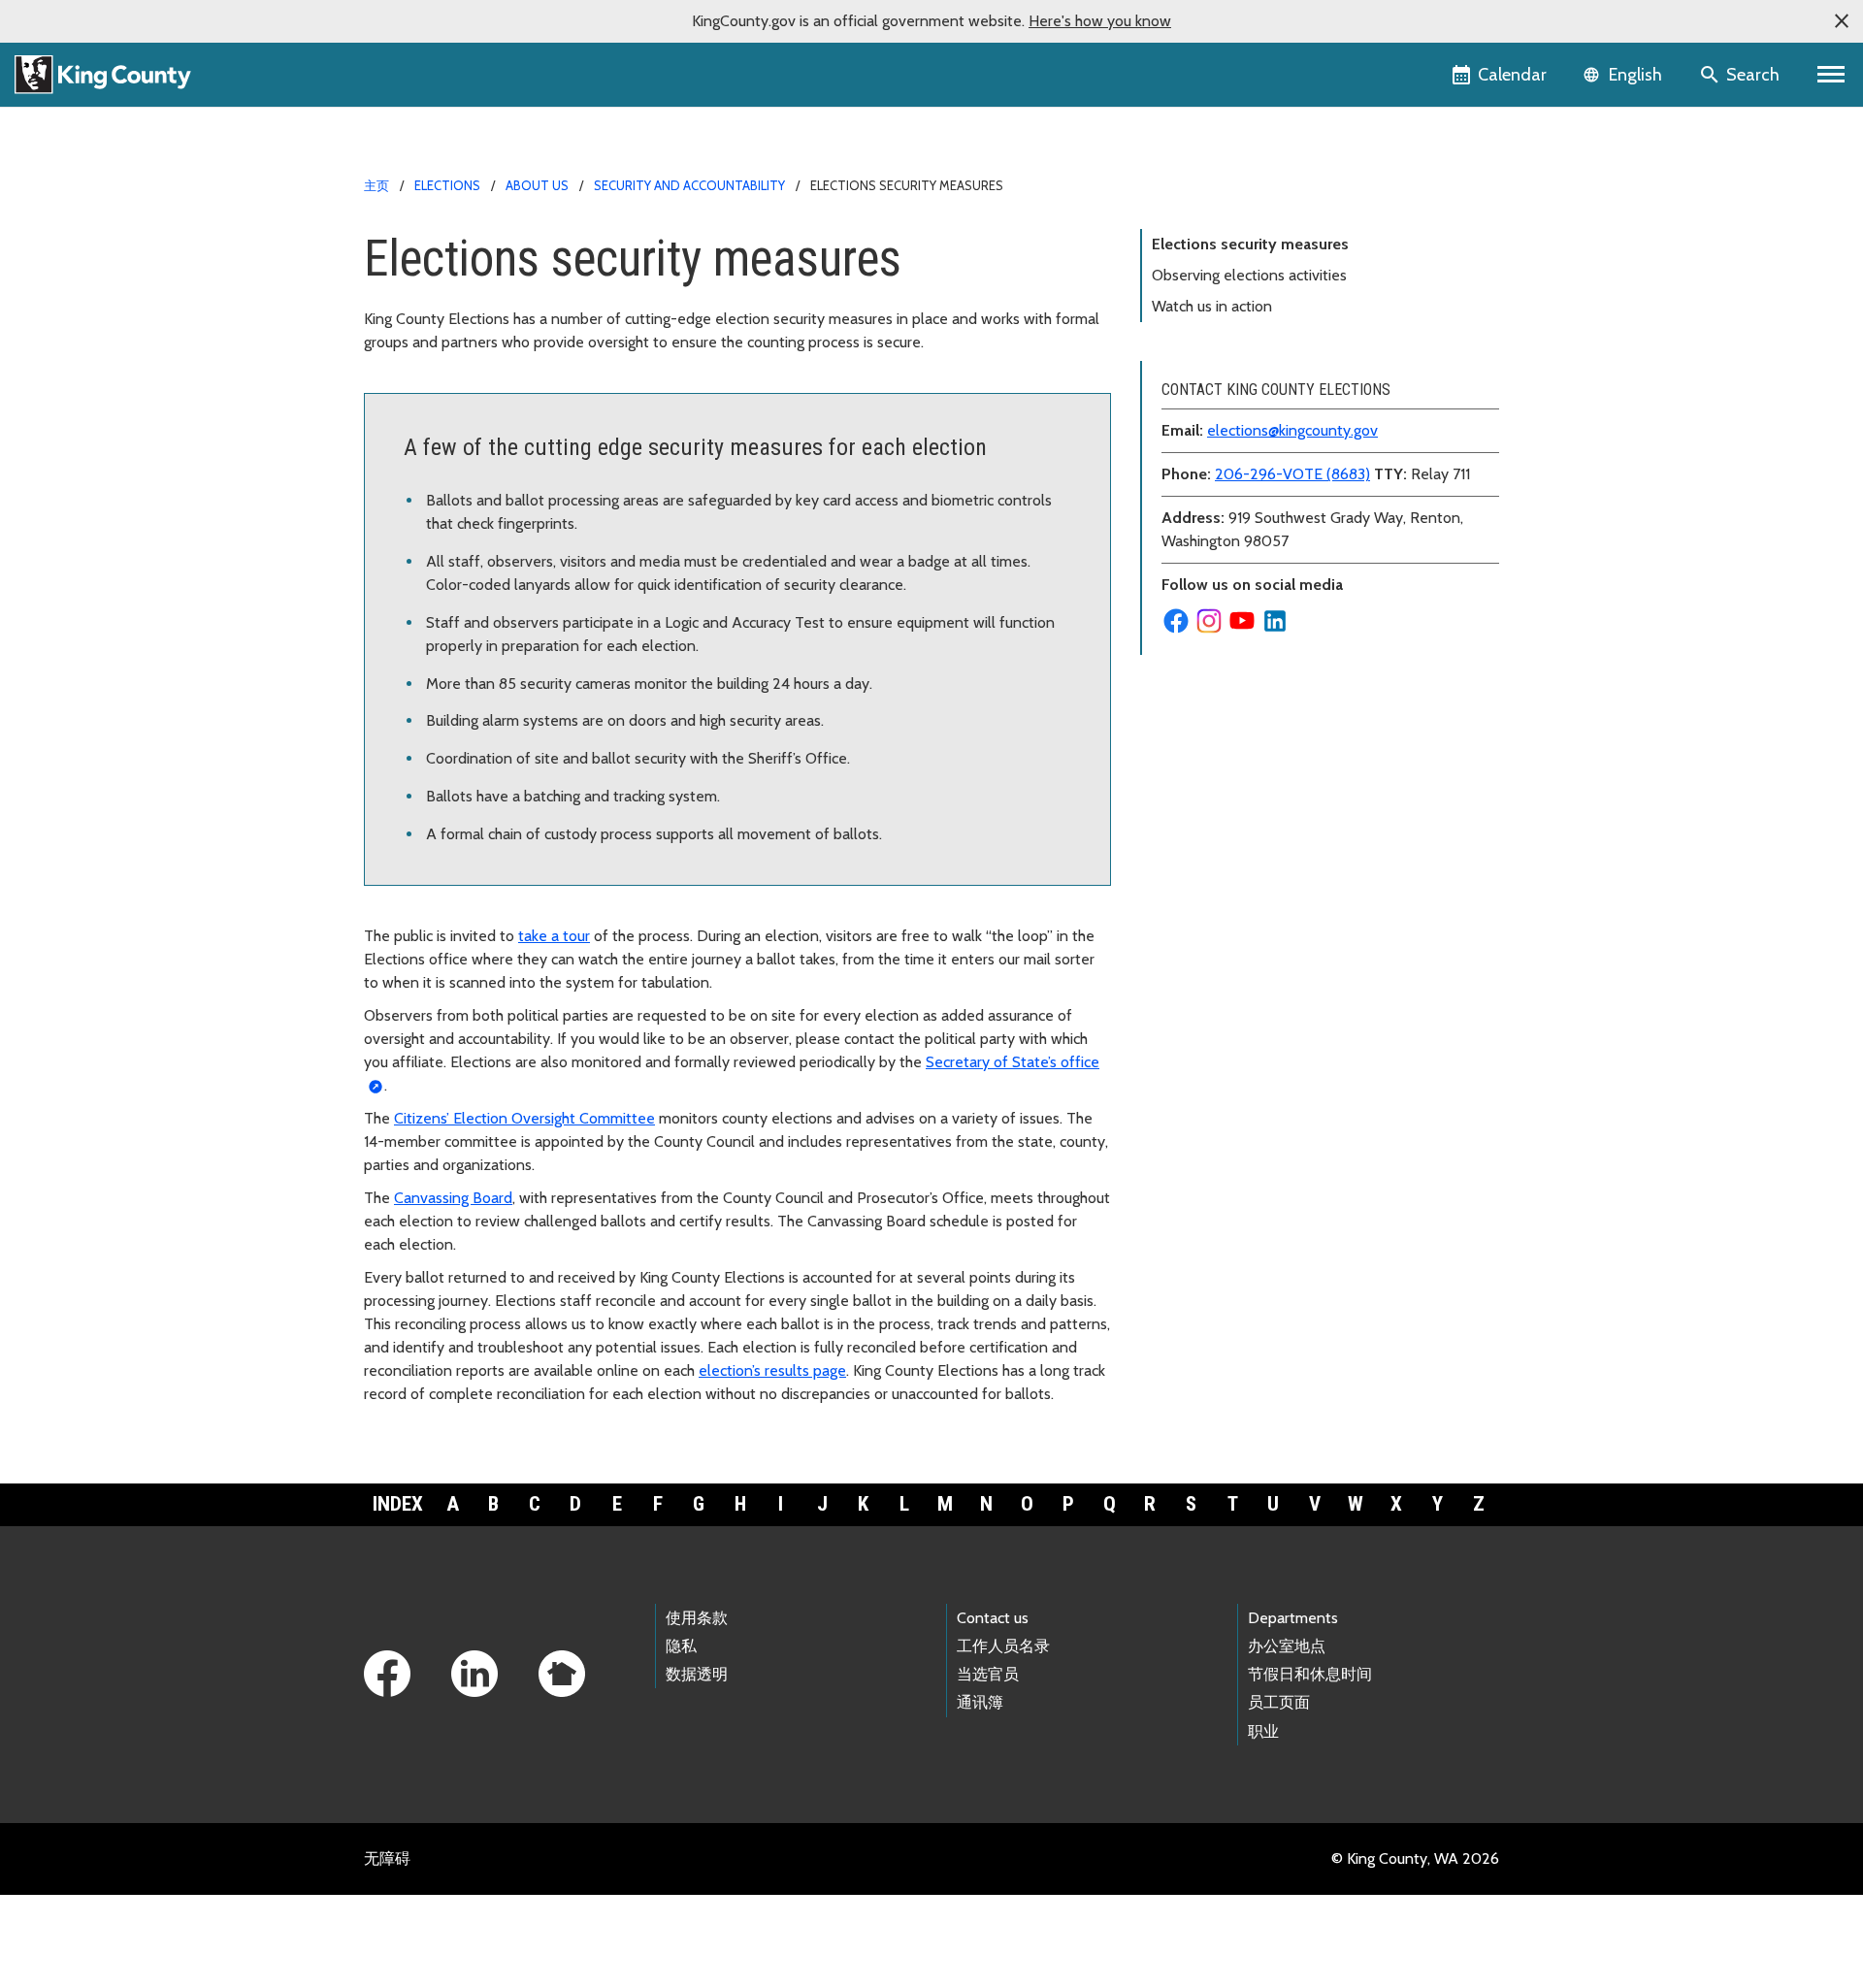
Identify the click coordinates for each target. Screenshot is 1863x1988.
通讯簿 (980, 1702)
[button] (1842, 21)
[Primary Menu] (1831, 75)
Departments (1293, 1618)
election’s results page (772, 1370)
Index (398, 1504)
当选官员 (988, 1674)
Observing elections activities (1249, 275)
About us (537, 185)
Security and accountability (689, 185)
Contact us (993, 1618)
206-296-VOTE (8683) (1292, 474)
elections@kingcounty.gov (1292, 430)
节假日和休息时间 (1310, 1674)
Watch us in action (1212, 306)
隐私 (681, 1646)
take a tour (554, 936)
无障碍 (387, 1858)
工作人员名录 (1003, 1646)
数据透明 (697, 1674)
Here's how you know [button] (1100, 21)
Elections (447, 185)
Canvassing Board (453, 1198)
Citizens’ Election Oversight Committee (524, 1118)
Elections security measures (1250, 244)
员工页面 (1279, 1702)
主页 (376, 185)
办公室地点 (1287, 1646)
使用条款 (697, 1618)
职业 (1263, 1731)
